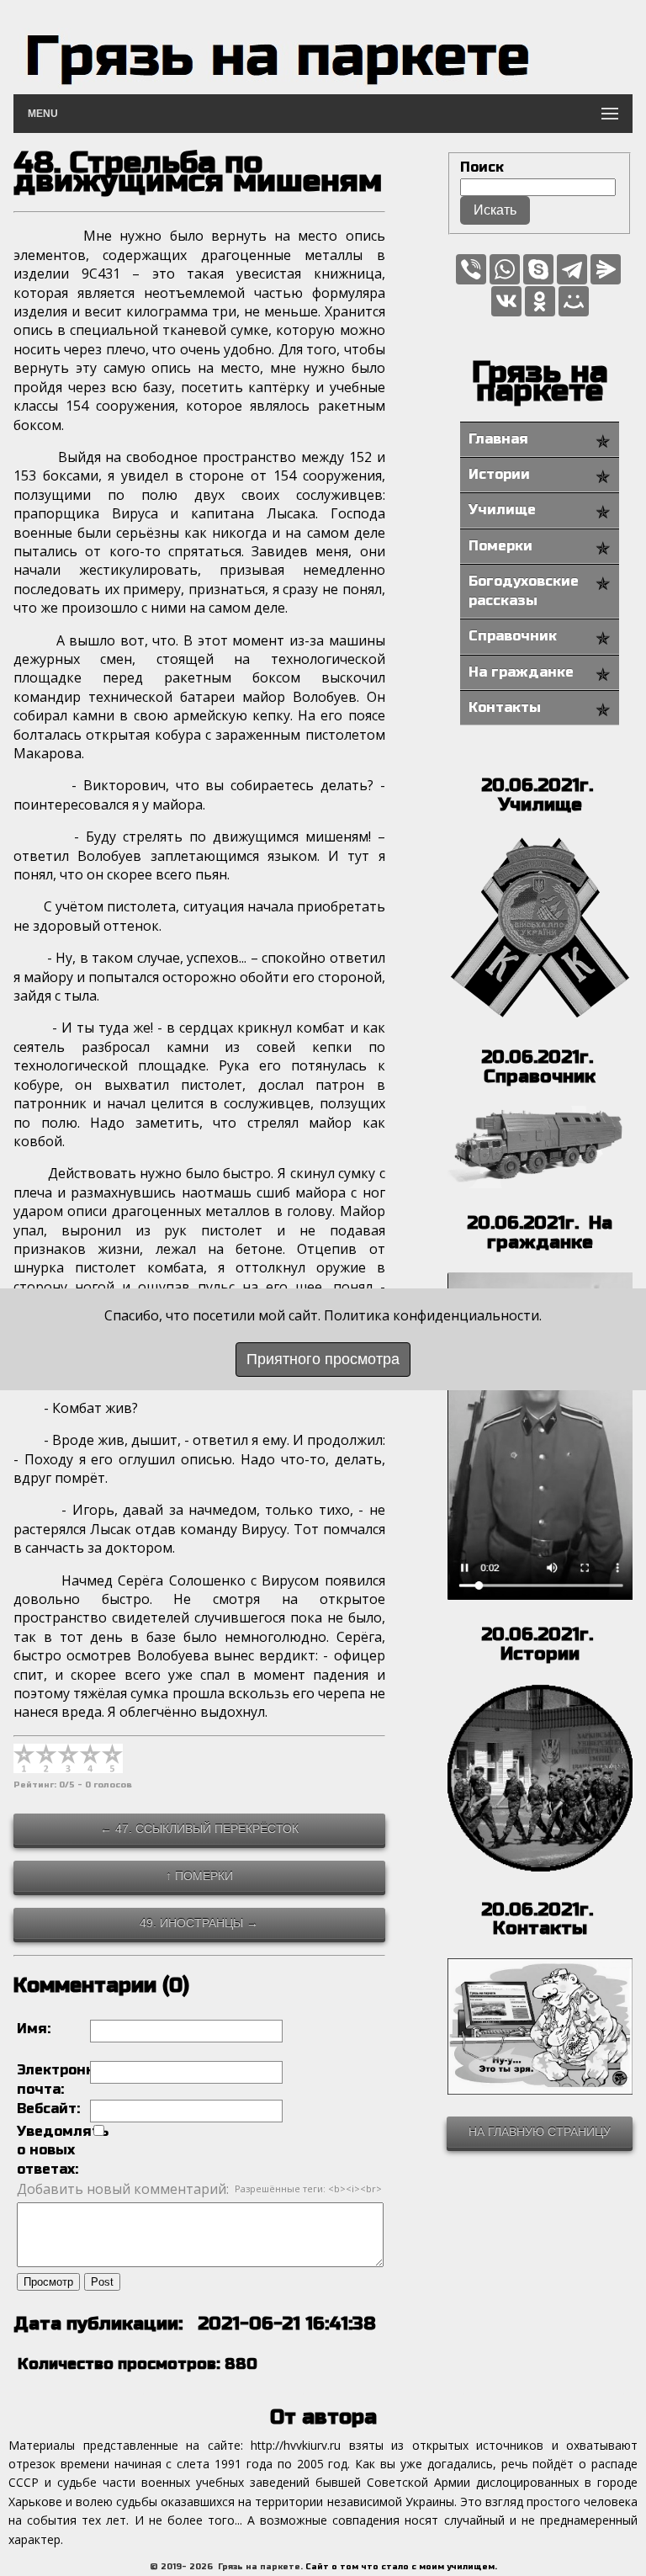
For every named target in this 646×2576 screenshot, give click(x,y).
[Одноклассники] (540, 301)
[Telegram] (572, 269)
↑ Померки (199, 1876)
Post (102, 2282)
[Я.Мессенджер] (606, 269)
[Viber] (471, 269)
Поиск (482, 167)
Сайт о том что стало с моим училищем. (401, 2567)
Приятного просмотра (323, 1359)
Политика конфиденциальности (432, 1315)
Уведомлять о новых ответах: (53, 2150)
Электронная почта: (53, 2079)
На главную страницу (540, 2132)
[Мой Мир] (574, 301)
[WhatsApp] (505, 269)
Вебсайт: (48, 2109)
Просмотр (48, 2282)
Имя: (34, 2029)
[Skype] (538, 269)
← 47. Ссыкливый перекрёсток (199, 1829)
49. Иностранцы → (199, 1923)
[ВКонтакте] (506, 301)
